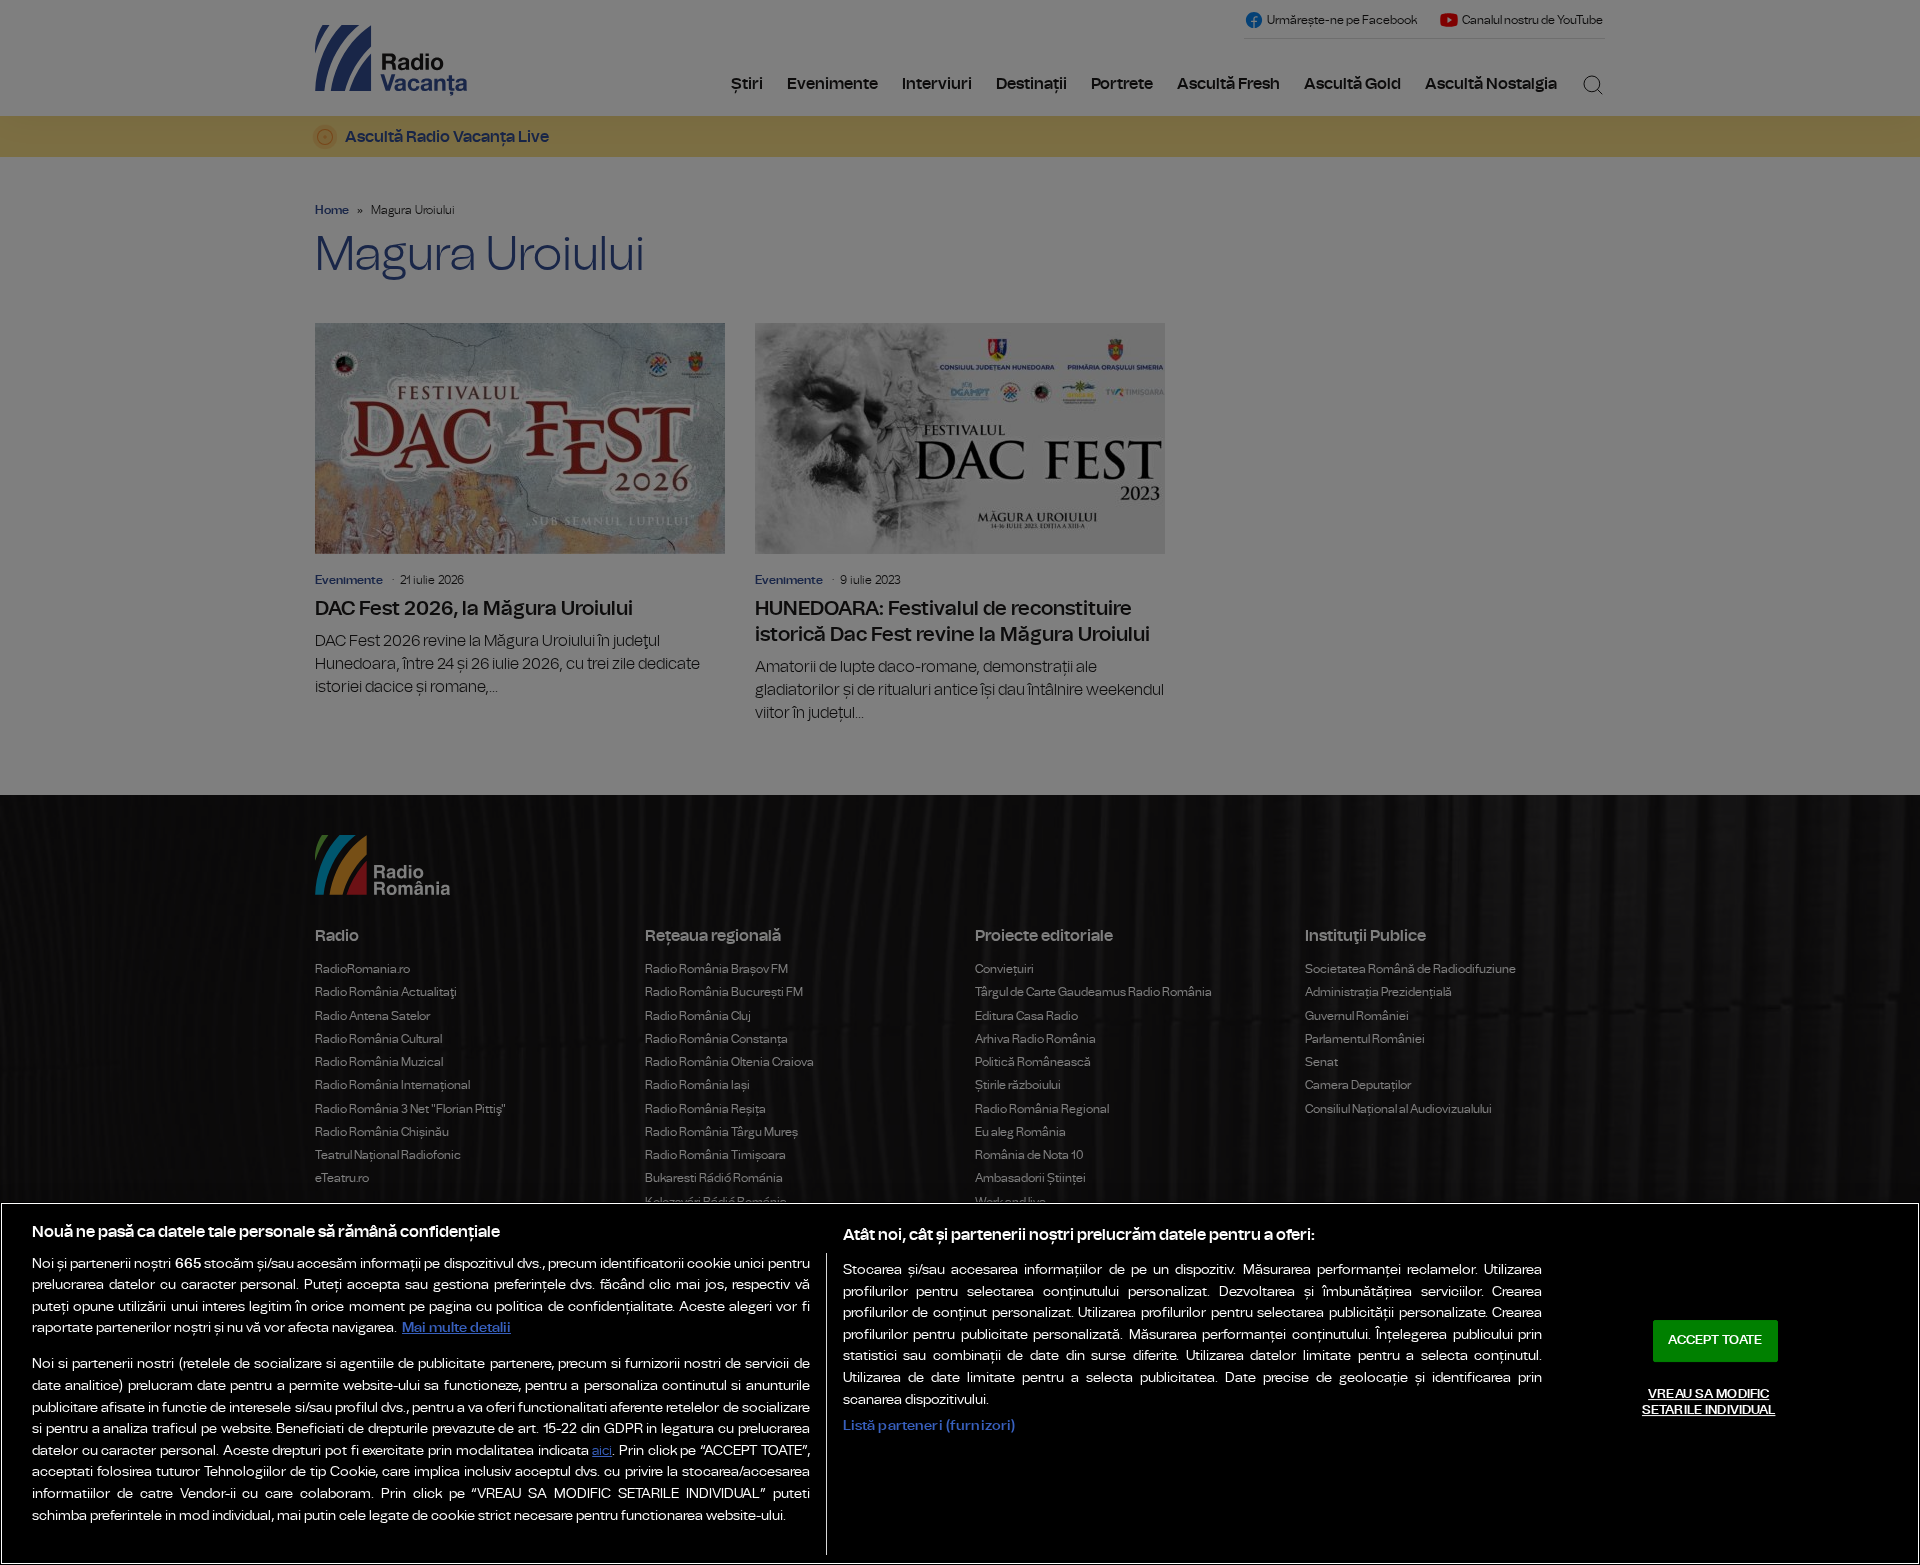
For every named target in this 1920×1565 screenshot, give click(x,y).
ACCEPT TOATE (1715, 1340)
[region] (960, 1383)
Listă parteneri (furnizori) (929, 1425)
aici (602, 1451)
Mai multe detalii (456, 1327)
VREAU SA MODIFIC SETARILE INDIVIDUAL (1708, 1402)
